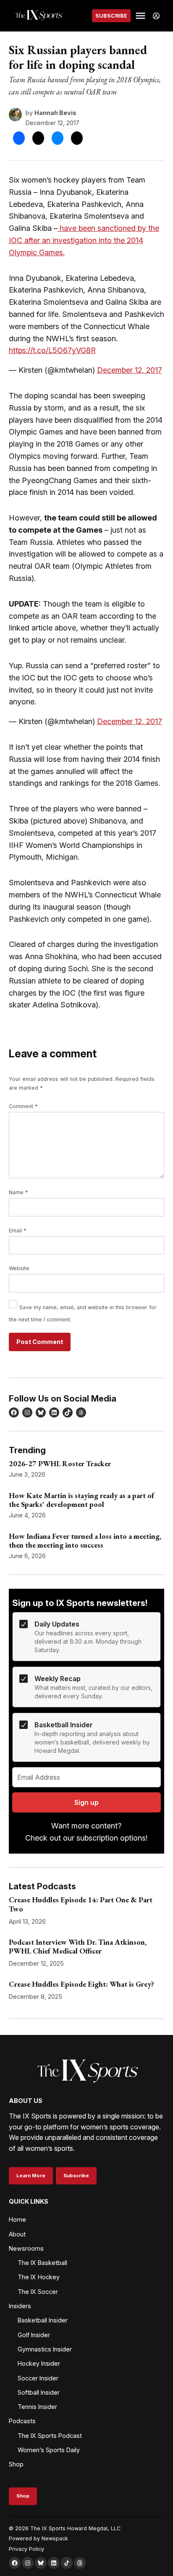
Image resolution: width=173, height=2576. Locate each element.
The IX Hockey (39, 2277)
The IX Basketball (42, 2263)
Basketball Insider (43, 2320)
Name (18, 1192)
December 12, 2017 (130, 370)
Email (18, 1230)
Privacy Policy (26, 2549)
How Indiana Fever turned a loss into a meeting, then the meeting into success (85, 1541)
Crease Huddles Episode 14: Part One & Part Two (81, 1904)
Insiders (20, 2306)
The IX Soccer (38, 2292)
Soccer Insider (38, 2378)
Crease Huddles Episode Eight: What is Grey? (81, 1984)
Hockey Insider (39, 2363)
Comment (23, 1106)
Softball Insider (39, 2392)
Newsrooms (26, 2248)
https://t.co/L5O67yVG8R (52, 350)
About (17, 2234)
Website (19, 1268)
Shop (16, 2464)
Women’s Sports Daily (49, 2450)
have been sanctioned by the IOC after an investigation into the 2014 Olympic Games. (84, 240)
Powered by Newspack (38, 2538)
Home (17, 2219)
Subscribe (111, 16)
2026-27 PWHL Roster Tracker (60, 1463)
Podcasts (22, 2421)
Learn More (31, 2176)
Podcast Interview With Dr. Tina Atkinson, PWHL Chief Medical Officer (78, 1947)
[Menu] (142, 16)
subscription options (111, 1838)
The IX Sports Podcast (50, 2436)
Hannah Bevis (55, 113)
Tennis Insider (37, 2407)
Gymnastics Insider (45, 2349)
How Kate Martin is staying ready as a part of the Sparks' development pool (81, 1500)
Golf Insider (34, 2335)
